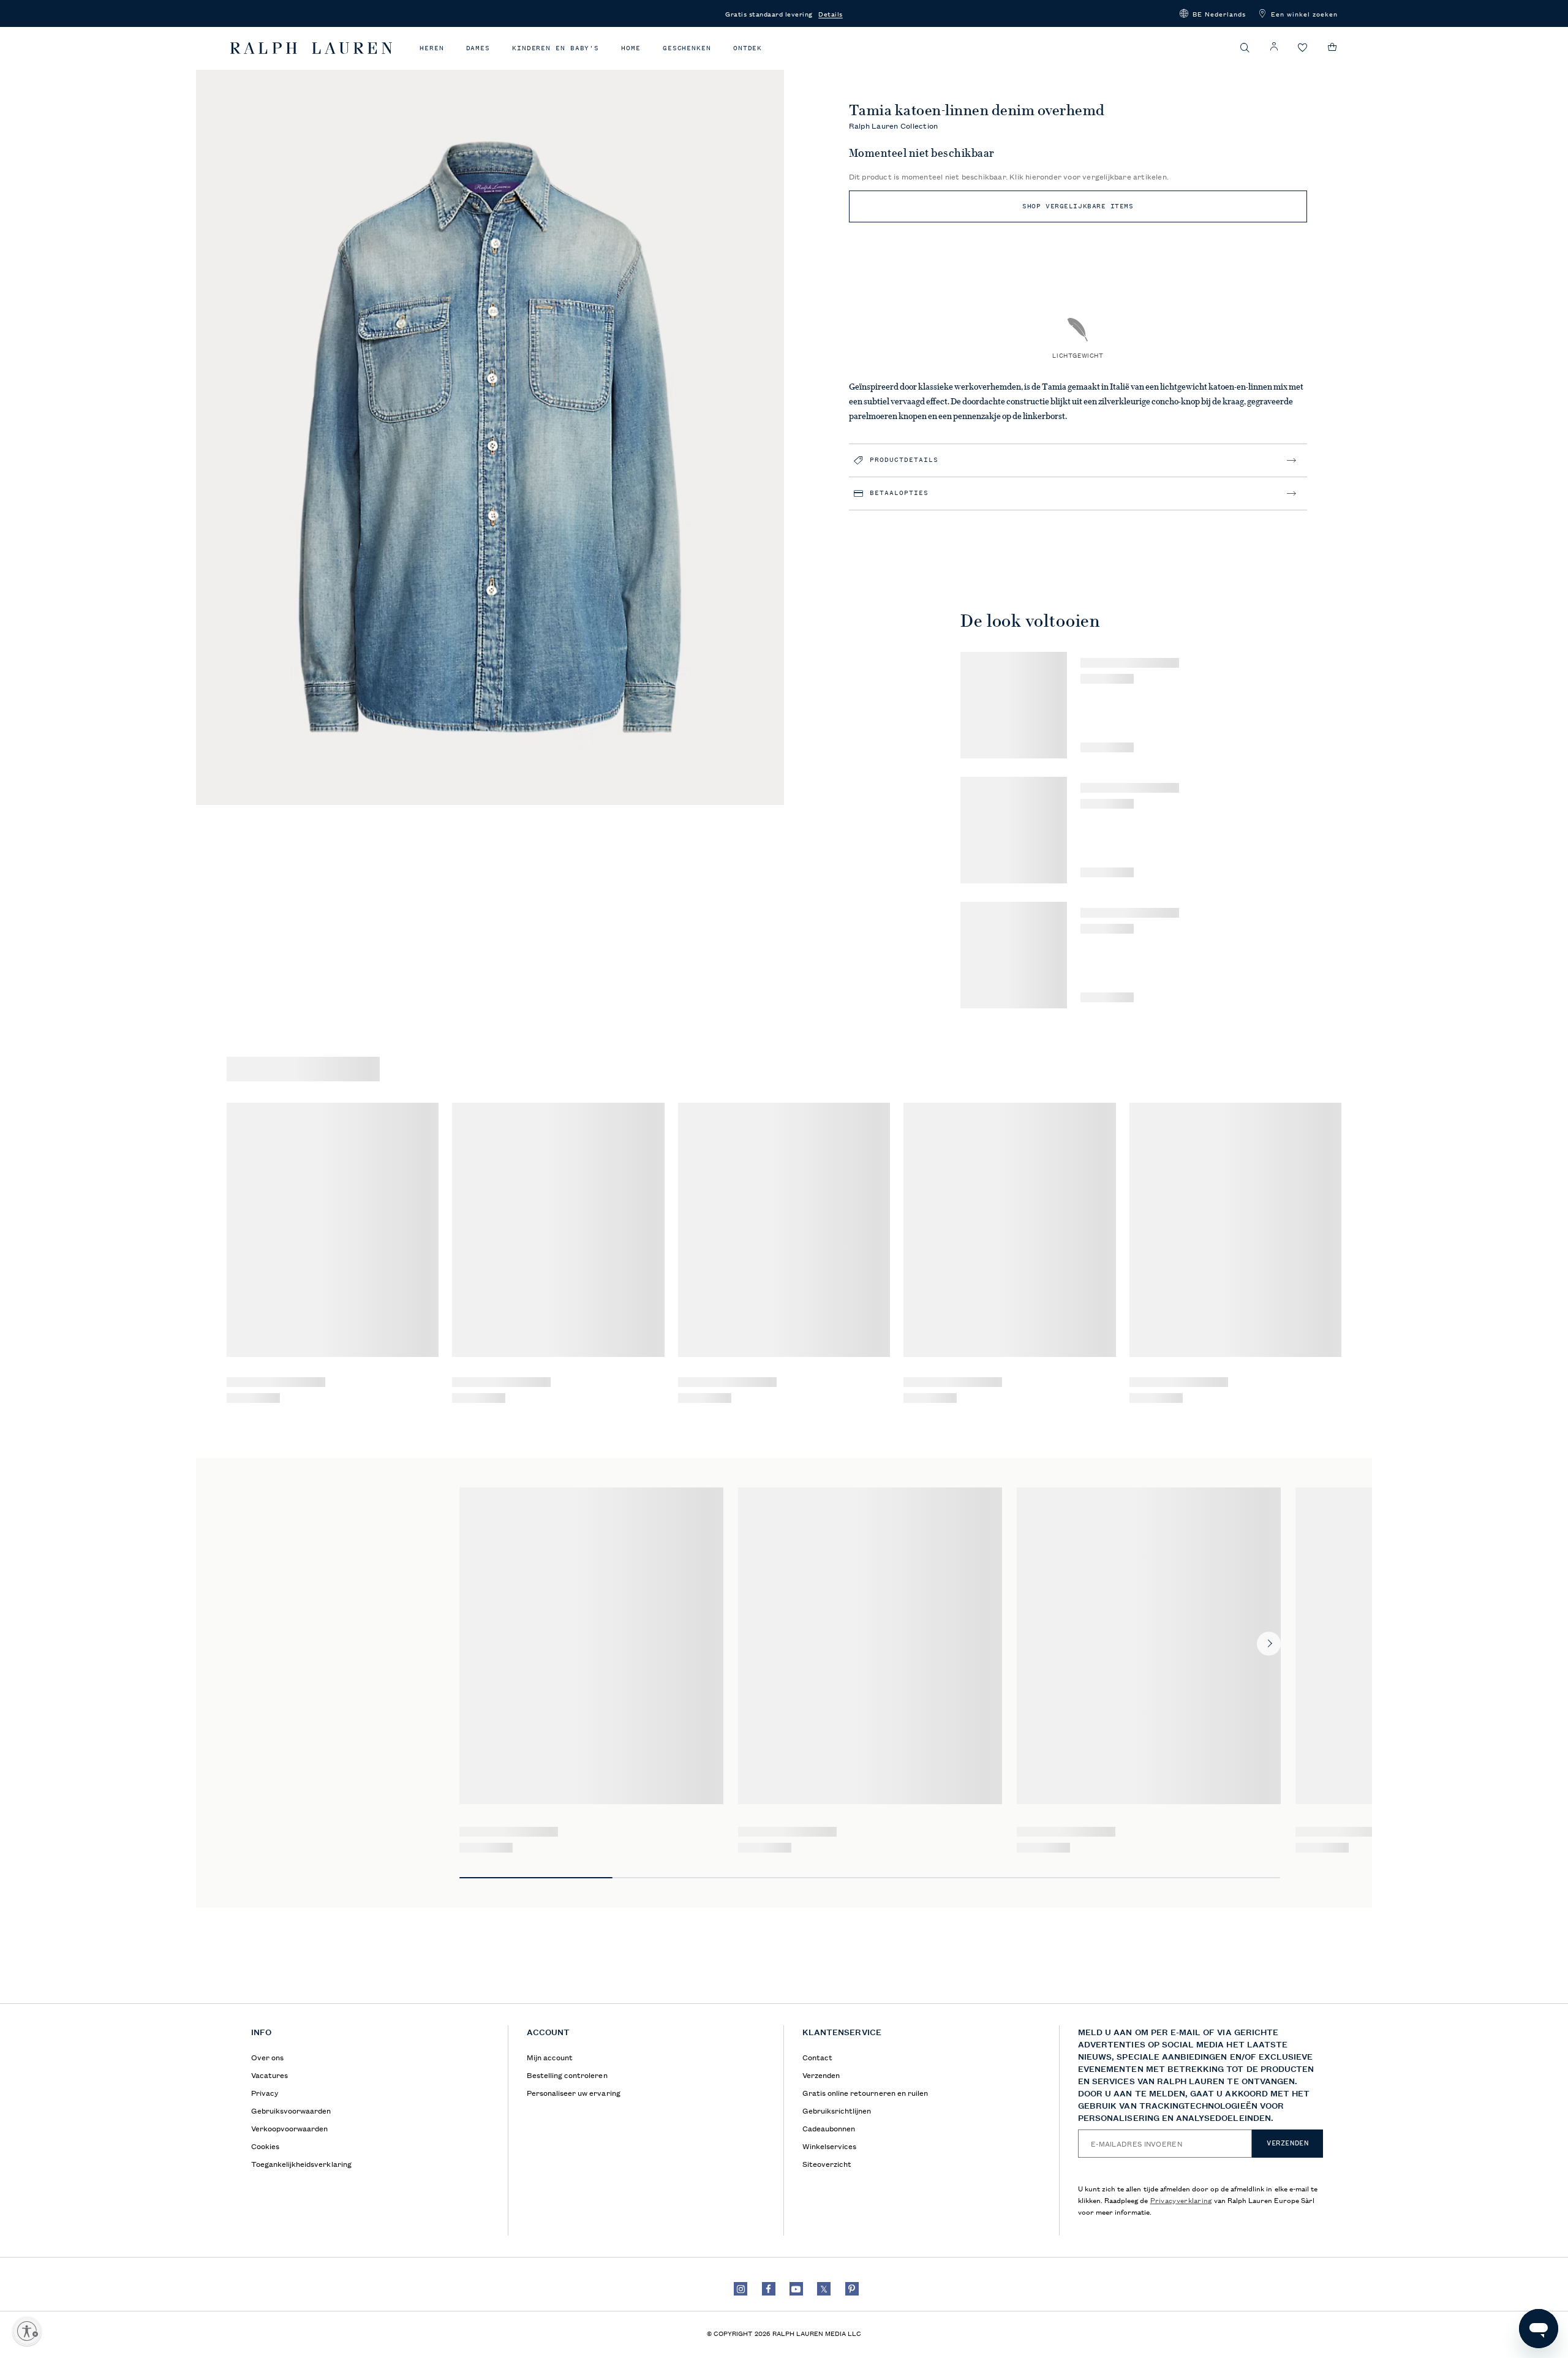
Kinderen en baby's (556, 48)
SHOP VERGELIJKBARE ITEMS (1078, 206)
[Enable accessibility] (27, 2331)
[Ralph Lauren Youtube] (796, 2289)
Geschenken (687, 48)
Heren (432, 48)
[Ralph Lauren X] (824, 2289)
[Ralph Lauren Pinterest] (852, 2289)
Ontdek (748, 48)
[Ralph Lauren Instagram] (741, 2289)
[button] (1213, 13)
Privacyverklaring (1181, 2200)
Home (631, 48)
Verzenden (1287, 2143)
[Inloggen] (1274, 47)
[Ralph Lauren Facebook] (769, 2289)
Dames (478, 48)
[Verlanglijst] (1303, 48)
